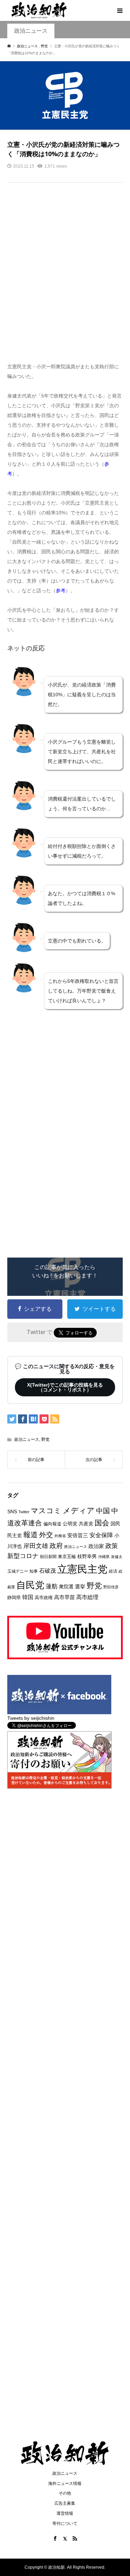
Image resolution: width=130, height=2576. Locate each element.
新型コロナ (23, 1556)
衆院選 (66, 1587)
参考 (61, 591)
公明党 (70, 1524)
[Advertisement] (65, 277)
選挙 (80, 1586)
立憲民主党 (82, 1569)
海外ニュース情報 (65, 2483)
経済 (113, 1571)
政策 (112, 1546)
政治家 (96, 1546)
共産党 (86, 1524)
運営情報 (65, 2513)
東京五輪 (67, 1556)
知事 (34, 1571)
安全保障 (101, 1535)
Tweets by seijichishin (31, 1718)
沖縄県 (104, 1557)
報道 (31, 1535)
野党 (45, 1439)
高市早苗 (64, 1597)
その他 (65, 2493)
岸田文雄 (36, 1546)
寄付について (65, 2523)
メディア (79, 1511)
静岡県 (14, 1598)
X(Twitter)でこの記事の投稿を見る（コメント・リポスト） (65, 1387)
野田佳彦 (111, 1587)
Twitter (24, 1512)
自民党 (30, 1585)
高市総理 (87, 1597)
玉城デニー (18, 1571)
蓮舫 (52, 1586)
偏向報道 (52, 1524)
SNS (12, 1512)
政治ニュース (31, 31)
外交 (46, 1535)
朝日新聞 (48, 1556)
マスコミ (46, 1511)
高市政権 (44, 1598)
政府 (56, 1546)
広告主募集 (65, 2503)
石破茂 (47, 1571)
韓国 (28, 1597)
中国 (103, 1511)
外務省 (60, 1536)
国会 (102, 1523)
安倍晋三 (78, 1535)
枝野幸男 (87, 1556)
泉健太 (117, 1557)
